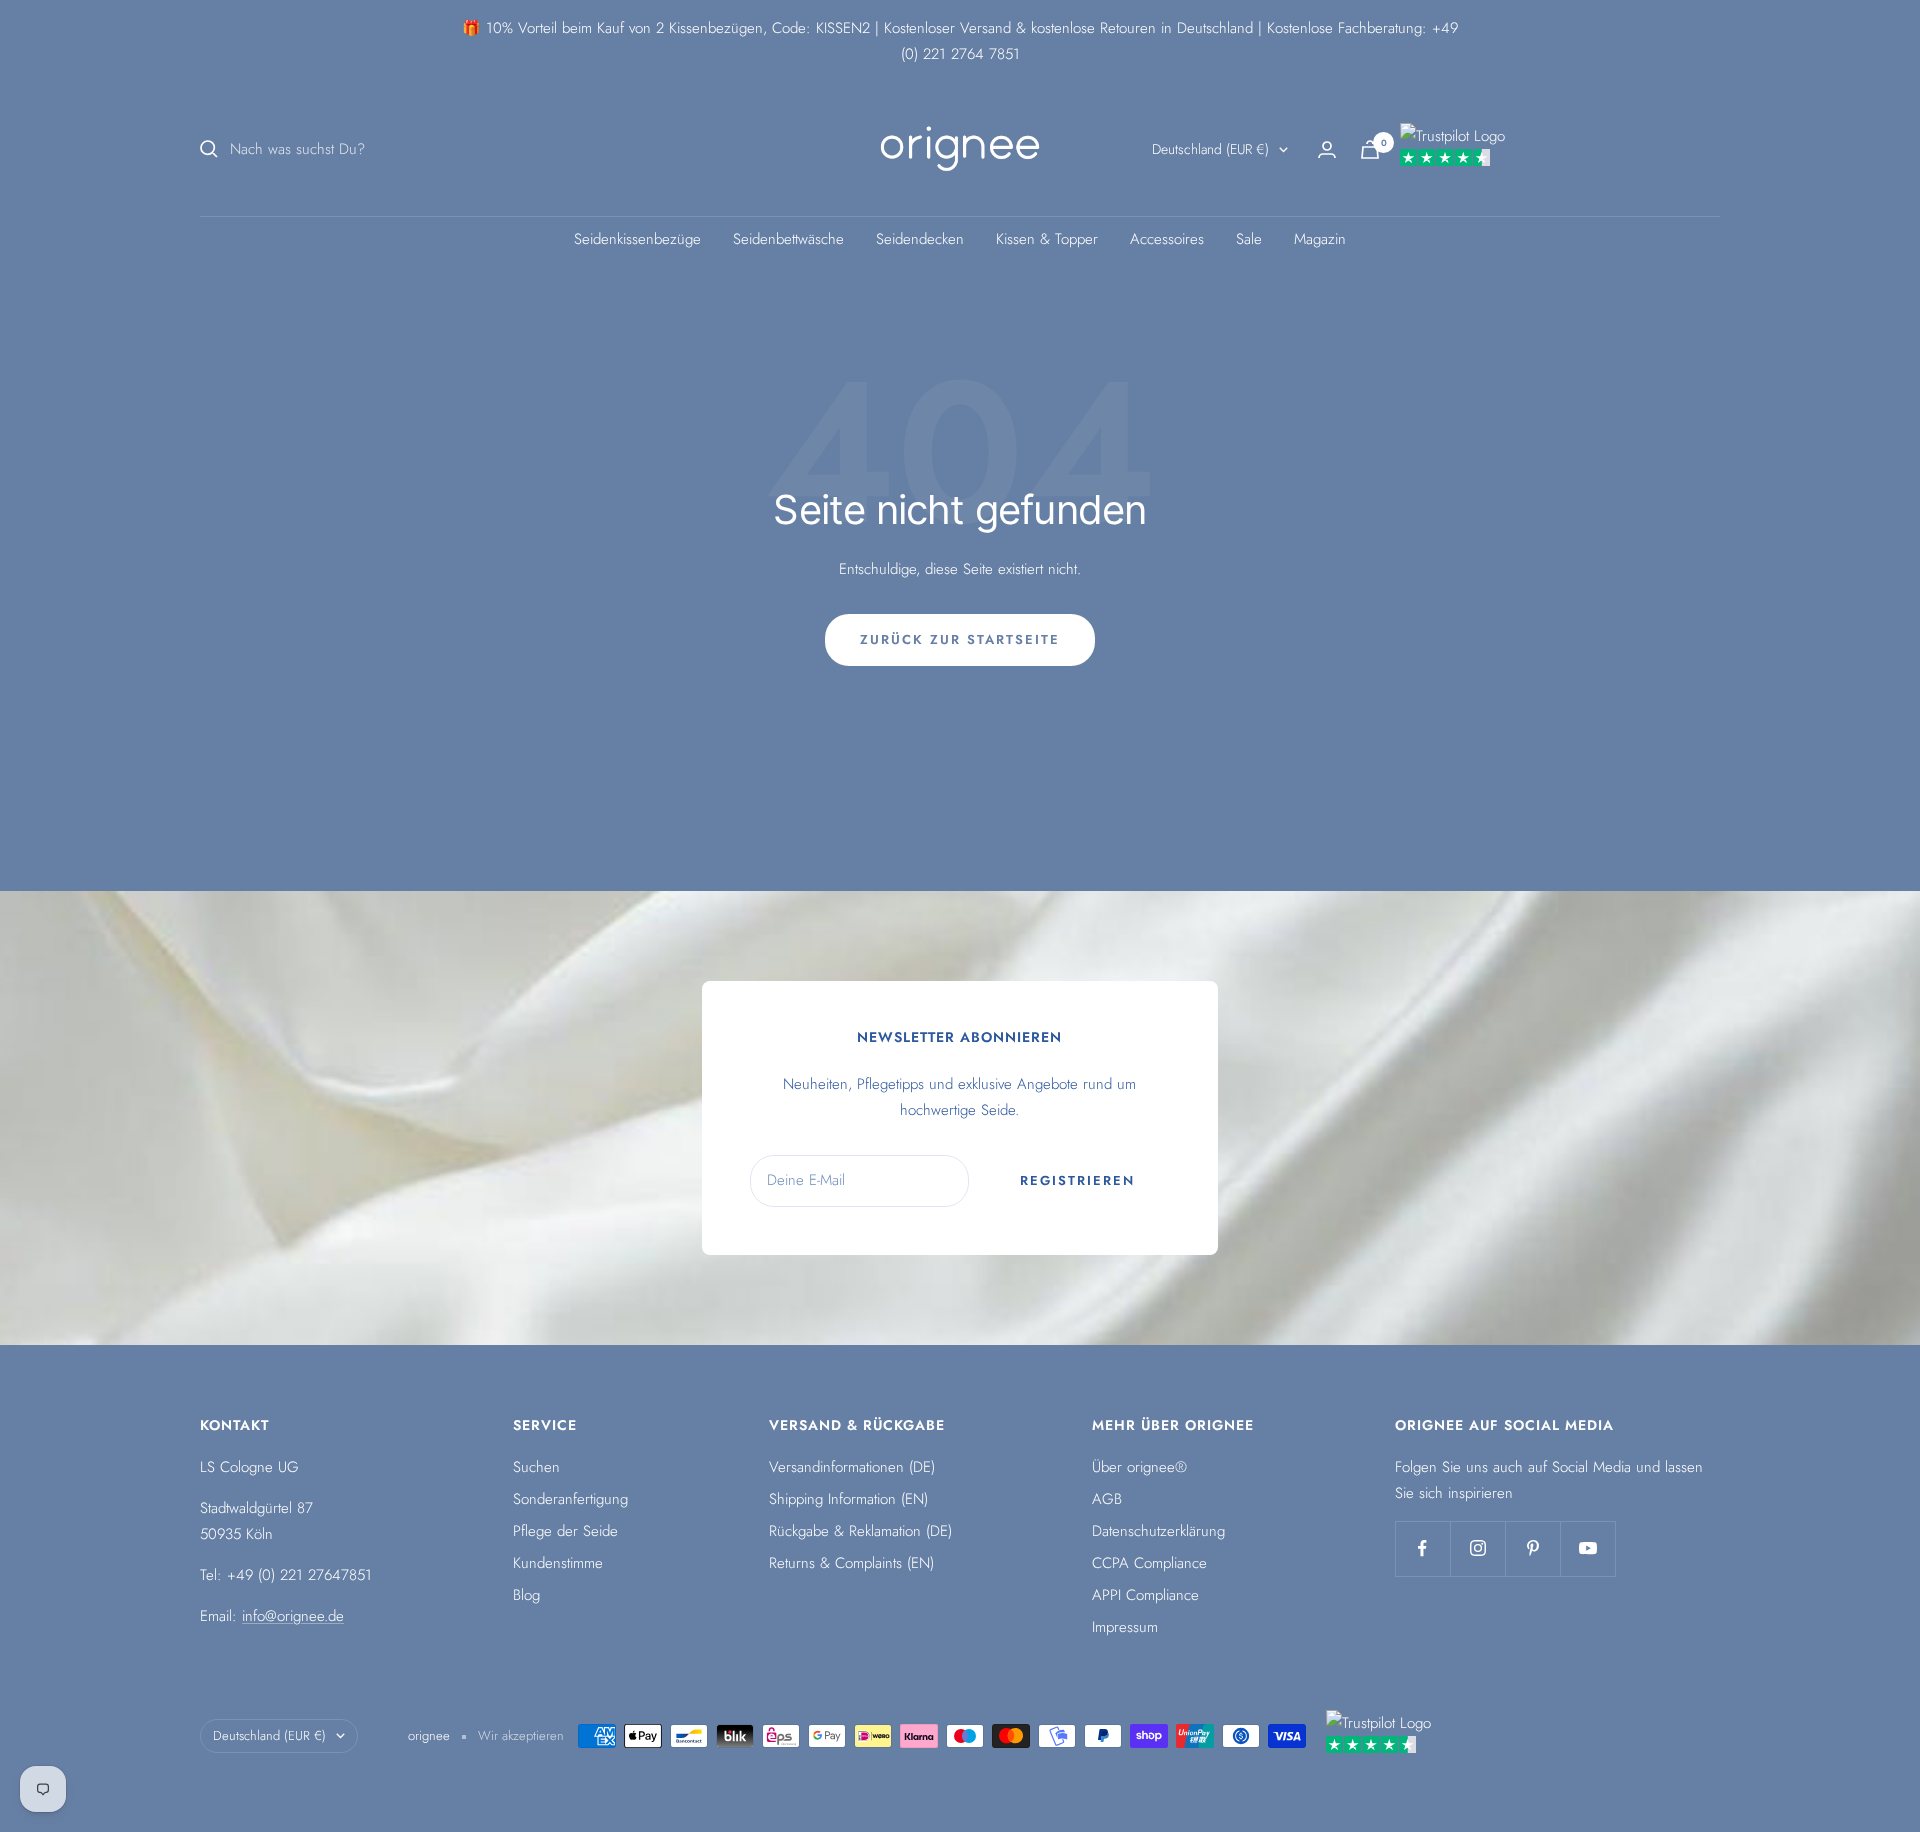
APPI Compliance (1145, 1595)
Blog (526, 1595)
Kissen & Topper (1047, 239)
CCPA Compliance (1149, 1563)
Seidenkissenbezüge (637, 239)
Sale (1249, 239)
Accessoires (1167, 239)
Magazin (1320, 239)
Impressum (1125, 1627)
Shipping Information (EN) (848, 1499)
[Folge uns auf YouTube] (1587, 1548)
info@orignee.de (293, 1616)
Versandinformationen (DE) (852, 1467)
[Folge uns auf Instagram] (1477, 1548)
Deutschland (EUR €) (1210, 149)
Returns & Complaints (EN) (851, 1563)
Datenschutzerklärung (1158, 1531)
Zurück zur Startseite (960, 639)
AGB (1107, 1499)
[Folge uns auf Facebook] (1422, 1548)
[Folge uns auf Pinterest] (1532, 1548)
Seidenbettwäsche (788, 239)
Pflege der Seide (565, 1531)
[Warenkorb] (1370, 149)
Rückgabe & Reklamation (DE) (860, 1531)
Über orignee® (1139, 1467)
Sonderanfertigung (570, 1499)
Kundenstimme (558, 1563)
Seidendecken (920, 239)
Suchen (536, 1467)
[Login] (1327, 149)
